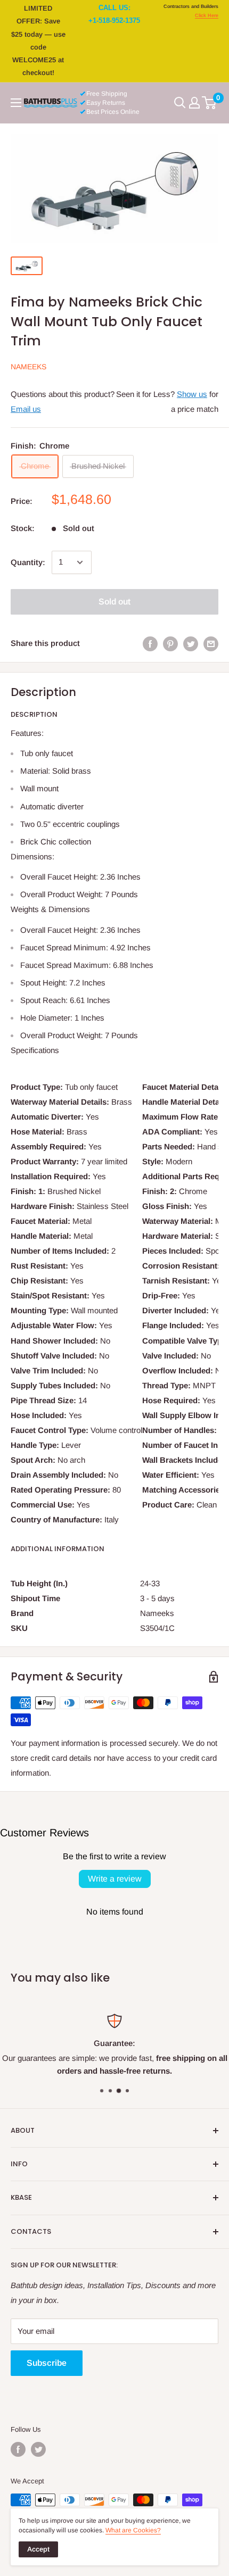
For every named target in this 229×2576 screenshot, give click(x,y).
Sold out (114, 602)
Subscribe (47, 2363)
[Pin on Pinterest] (170, 644)
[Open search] (180, 103)
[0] (210, 103)
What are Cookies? (133, 2530)
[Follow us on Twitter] (38, 2449)
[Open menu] (16, 103)
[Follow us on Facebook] (18, 2449)
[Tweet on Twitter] (191, 644)
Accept (38, 2549)
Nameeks (28, 367)
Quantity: (28, 562)
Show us (192, 394)
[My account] (194, 103)
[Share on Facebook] (150, 644)
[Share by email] (211, 644)
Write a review (115, 1879)
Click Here (207, 15)
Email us (26, 409)
